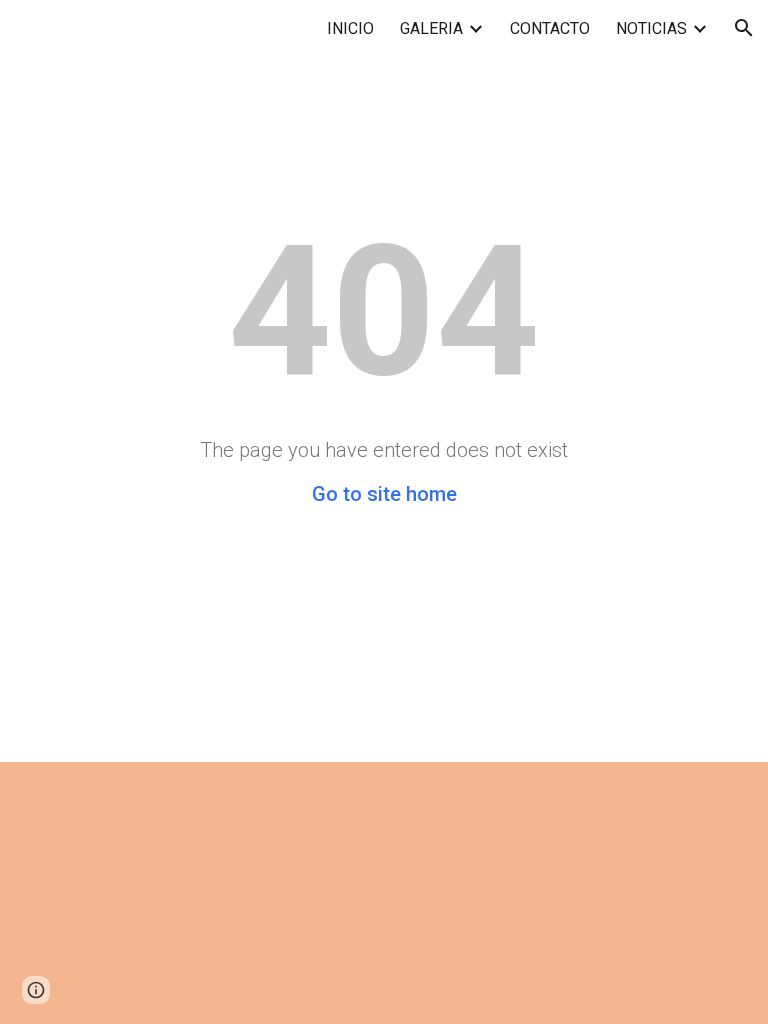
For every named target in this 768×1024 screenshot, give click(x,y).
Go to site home (384, 494)
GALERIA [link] (431, 28)
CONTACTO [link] (550, 28)
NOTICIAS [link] (651, 28)
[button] (744, 28)
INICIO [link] (350, 28)
